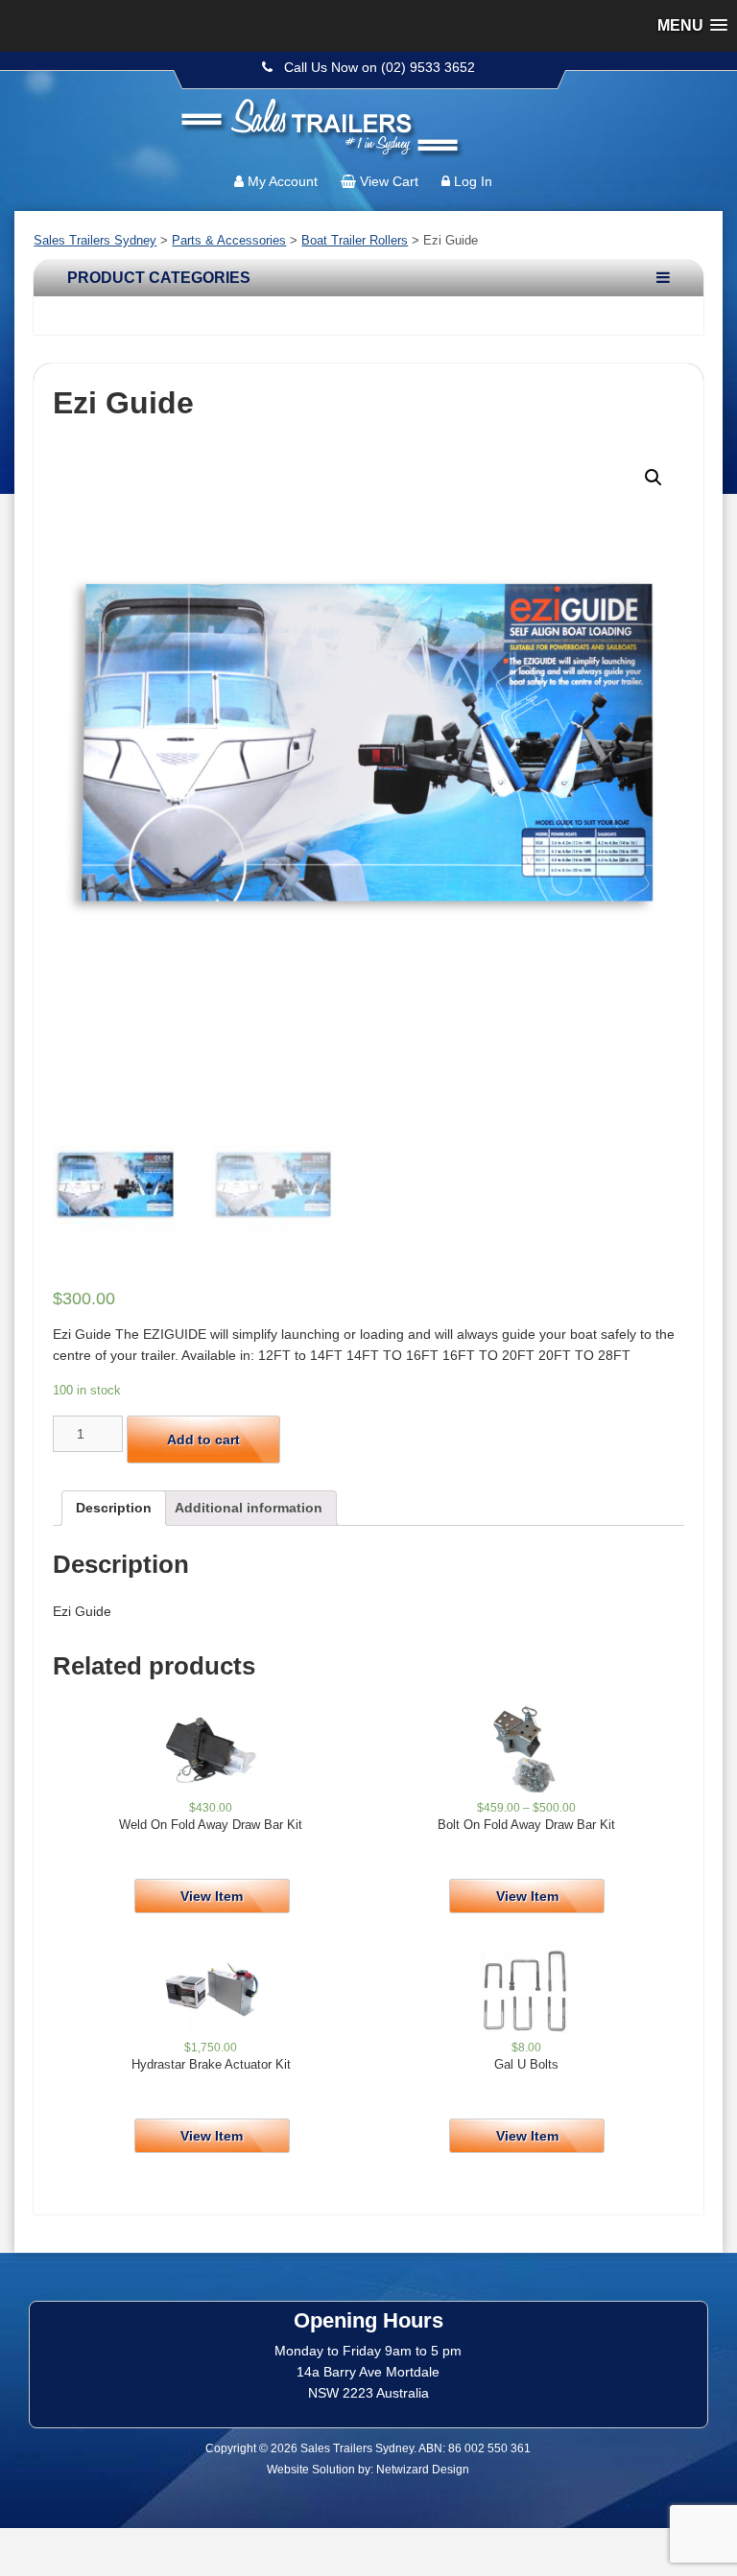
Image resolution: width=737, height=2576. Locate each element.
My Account (283, 181)
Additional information (249, 1508)
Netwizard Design (423, 2470)
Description (114, 1508)
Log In (473, 181)
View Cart (389, 181)
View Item (212, 1896)
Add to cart (203, 1440)
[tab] (114, 1508)
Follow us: (667, 110)
